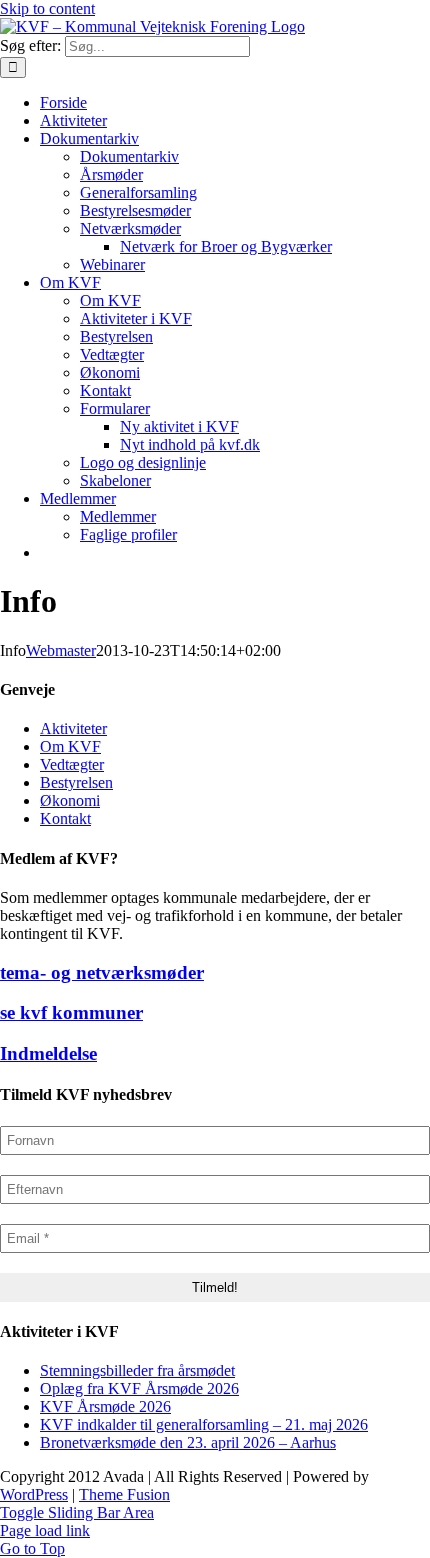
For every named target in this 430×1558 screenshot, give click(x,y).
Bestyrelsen (76, 782)
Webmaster (61, 650)
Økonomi (70, 800)
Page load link (45, 1530)
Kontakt (65, 818)
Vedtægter (72, 764)
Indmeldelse (48, 1053)
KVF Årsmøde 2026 (105, 1406)
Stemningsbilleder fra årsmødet (137, 1370)
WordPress (34, 1494)
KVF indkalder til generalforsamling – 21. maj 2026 (204, 1424)
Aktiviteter (73, 728)
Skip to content (47, 8)
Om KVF (70, 746)
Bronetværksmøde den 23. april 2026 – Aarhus (188, 1442)
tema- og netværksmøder (102, 972)
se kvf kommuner (71, 1012)
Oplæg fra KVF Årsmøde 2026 (139, 1388)
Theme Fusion (124, 1494)
